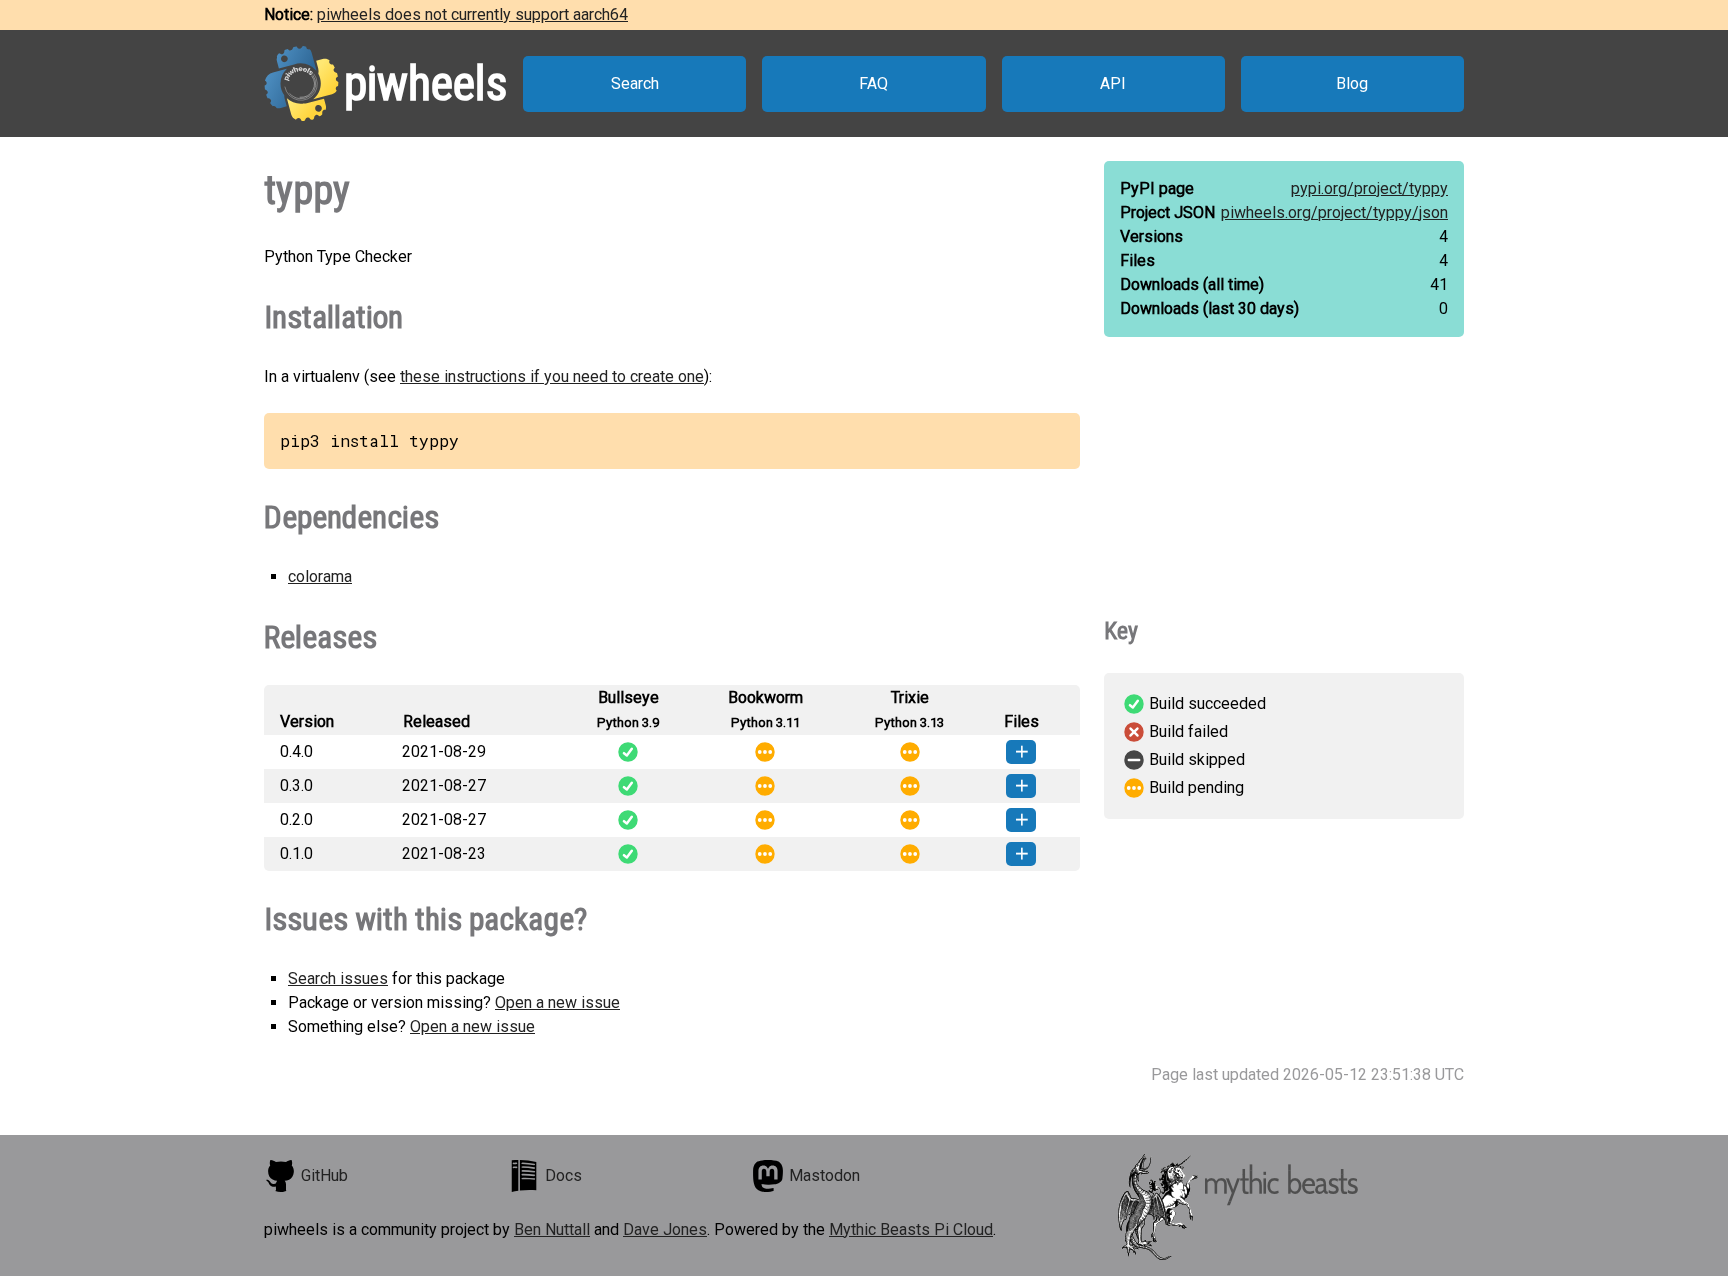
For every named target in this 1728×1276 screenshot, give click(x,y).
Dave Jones (665, 1229)
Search (635, 83)
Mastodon (824, 1175)
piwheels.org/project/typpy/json (1334, 212)
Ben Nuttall (552, 1229)
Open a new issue (557, 1002)
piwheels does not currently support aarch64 (472, 14)
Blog (1352, 83)
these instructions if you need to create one (552, 376)
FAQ (873, 83)
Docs (563, 1175)
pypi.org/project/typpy (1369, 188)
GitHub (324, 1175)
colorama (320, 576)
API (1113, 83)
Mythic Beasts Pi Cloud (911, 1229)
